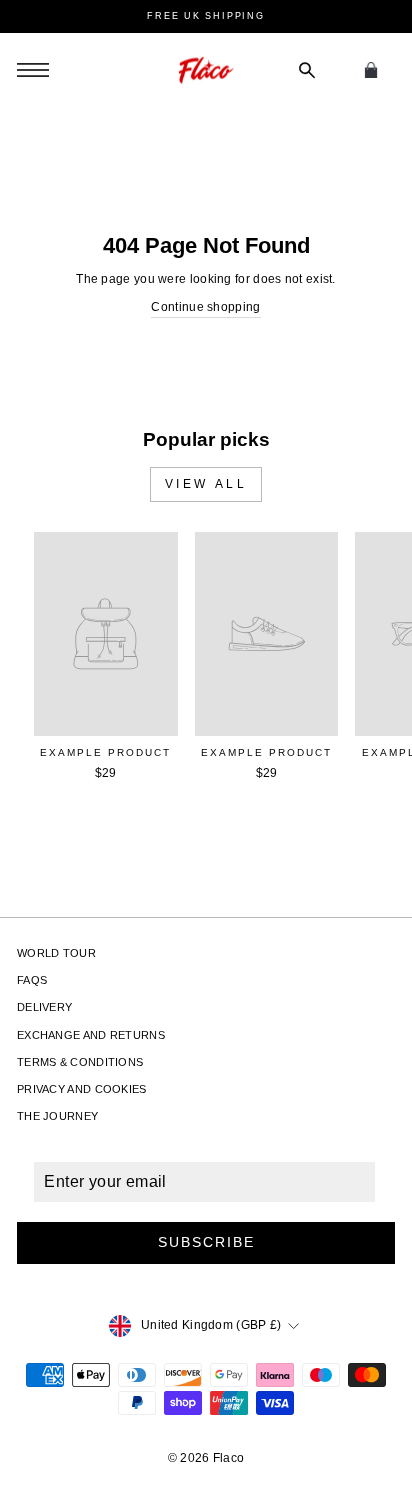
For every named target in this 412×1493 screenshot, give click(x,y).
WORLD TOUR (56, 953)
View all (206, 484)
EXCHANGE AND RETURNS (91, 1035)
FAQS (32, 980)
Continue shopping (205, 307)
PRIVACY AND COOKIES (82, 1089)
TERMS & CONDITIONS (80, 1062)
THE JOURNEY (57, 1116)
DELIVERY (44, 1007)
